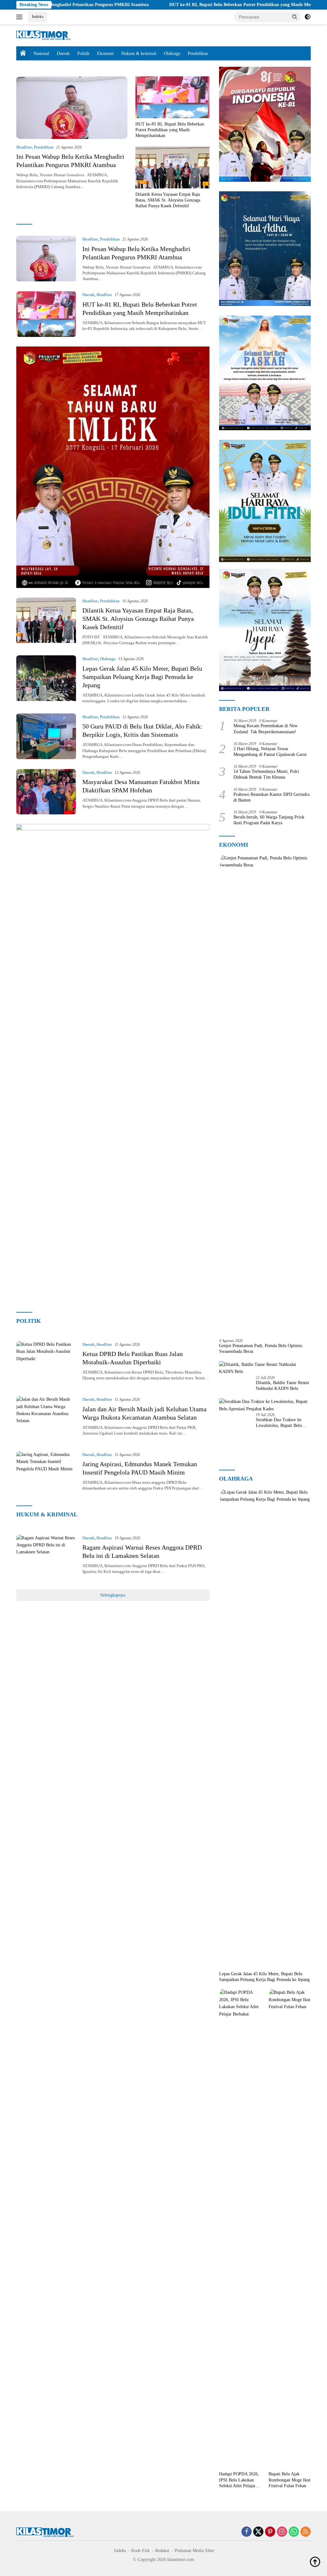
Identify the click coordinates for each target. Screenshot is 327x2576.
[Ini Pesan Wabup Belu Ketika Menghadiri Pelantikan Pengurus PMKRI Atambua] (72, 108)
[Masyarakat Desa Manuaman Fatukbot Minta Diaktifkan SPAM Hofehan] (46, 792)
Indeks (38, 16)
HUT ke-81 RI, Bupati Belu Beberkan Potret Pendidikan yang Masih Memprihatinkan (187, 5)
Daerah (63, 53)
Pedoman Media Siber (195, 2551)
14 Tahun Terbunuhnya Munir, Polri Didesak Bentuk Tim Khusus (266, 774)
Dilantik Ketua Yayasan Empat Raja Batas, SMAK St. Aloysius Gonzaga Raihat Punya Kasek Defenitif (168, 200)
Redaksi (162, 2551)
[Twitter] (258, 2532)
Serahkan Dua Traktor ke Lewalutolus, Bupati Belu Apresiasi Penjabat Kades (279, 1423)
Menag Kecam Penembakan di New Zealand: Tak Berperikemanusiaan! (266, 729)
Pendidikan (198, 53)
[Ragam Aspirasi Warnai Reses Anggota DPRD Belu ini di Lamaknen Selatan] (46, 1557)
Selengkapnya (113, 1595)
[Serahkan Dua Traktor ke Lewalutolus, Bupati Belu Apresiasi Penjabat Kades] (265, 1405)
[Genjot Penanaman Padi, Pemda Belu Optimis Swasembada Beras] (265, 1094)
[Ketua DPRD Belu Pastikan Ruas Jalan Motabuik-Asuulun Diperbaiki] (46, 1364)
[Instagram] (282, 2532)
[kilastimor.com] (43, 35)
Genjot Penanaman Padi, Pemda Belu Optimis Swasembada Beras (261, 1349)
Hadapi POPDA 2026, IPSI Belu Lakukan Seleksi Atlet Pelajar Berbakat (239, 2480)
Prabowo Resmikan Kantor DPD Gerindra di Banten (271, 797)
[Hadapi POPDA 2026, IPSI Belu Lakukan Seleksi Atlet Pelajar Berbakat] (240, 2229)
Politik (83, 53)
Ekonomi (105, 53)
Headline (24, 147)
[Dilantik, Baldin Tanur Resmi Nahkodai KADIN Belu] (265, 1368)
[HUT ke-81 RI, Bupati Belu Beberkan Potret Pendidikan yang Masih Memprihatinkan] (172, 97)
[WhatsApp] (294, 2532)
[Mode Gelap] (308, 17)
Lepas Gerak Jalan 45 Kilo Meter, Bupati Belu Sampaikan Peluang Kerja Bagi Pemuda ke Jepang (142, 677)
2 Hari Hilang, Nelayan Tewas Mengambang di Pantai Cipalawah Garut (270, 752)
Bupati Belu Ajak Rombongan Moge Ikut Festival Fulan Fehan (289, 2480)
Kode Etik (141, 2551)
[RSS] (306, 2532)
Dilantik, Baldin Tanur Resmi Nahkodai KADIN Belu (282, 1386)
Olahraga (172, 53)
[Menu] (21, 17)
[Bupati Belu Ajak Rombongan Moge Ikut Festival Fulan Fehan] (290, 2229)
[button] (295, 17)
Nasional (41, 53)
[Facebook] (247, 2532)
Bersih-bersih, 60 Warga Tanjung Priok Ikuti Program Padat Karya (269, 820)
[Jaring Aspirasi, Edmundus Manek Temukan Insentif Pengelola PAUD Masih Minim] (46, 1474)
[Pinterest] (270, 2532)
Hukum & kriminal (139, 53)
